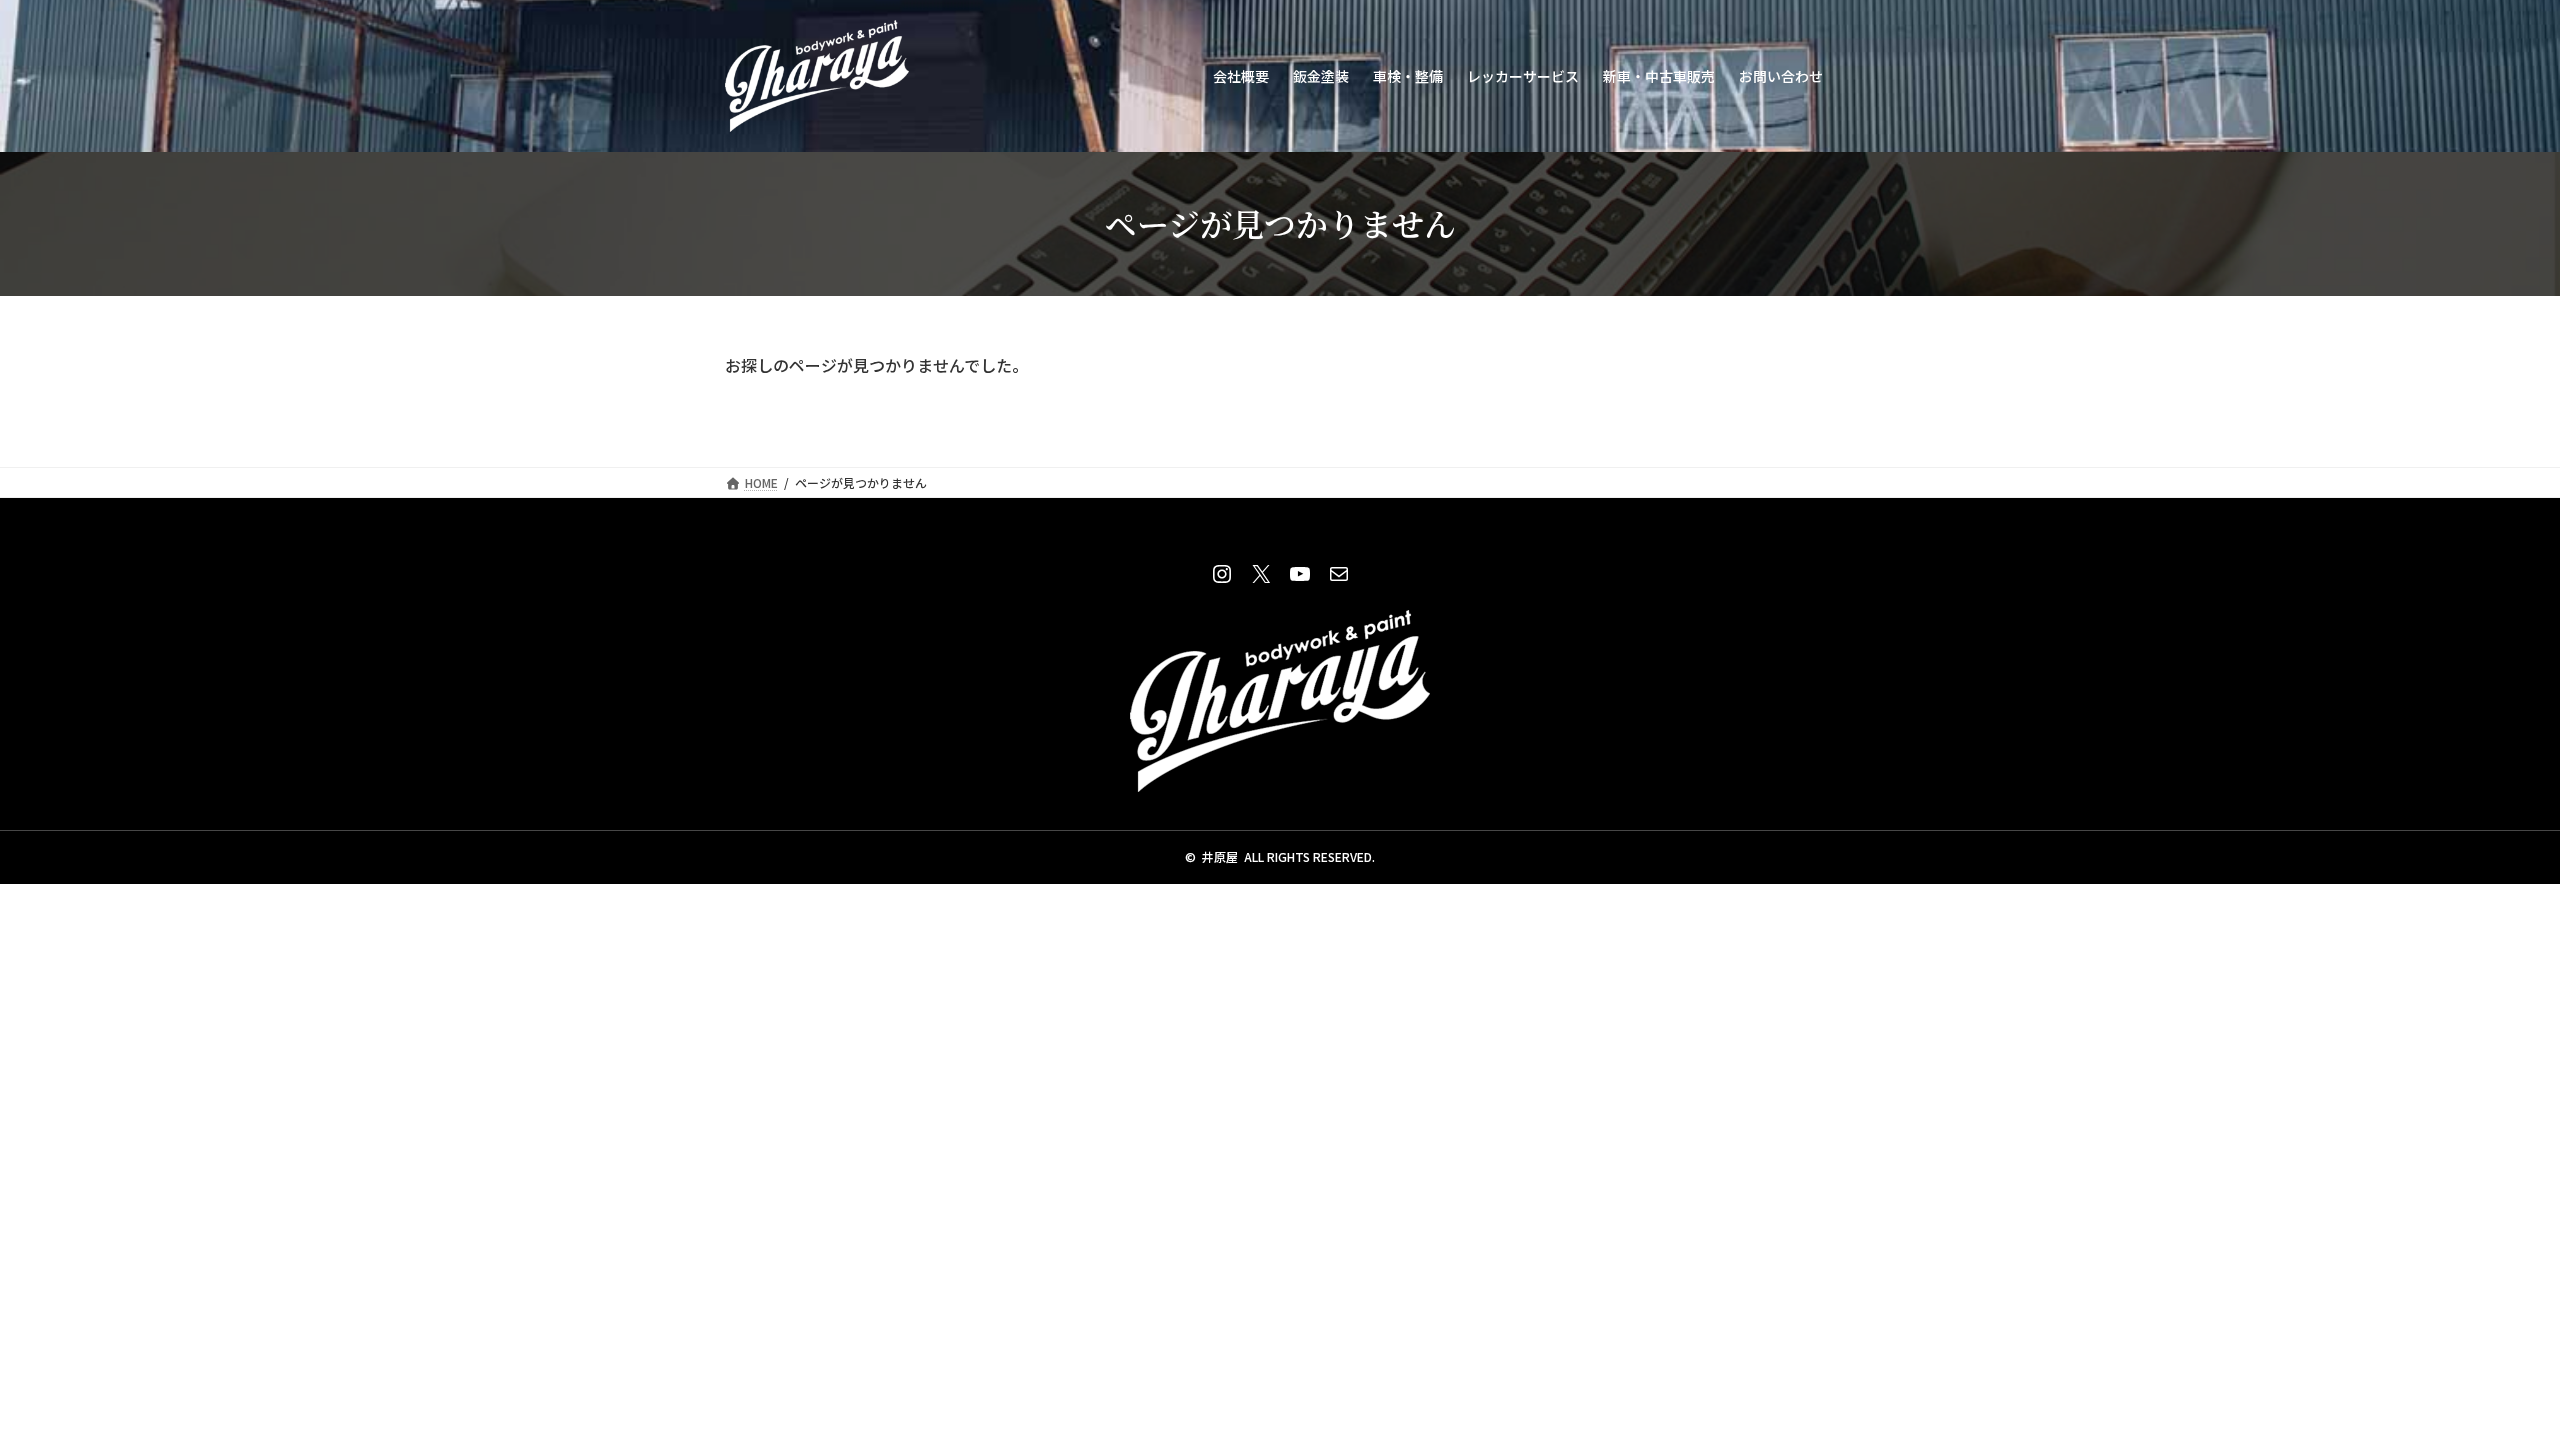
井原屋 (1220, 856)
